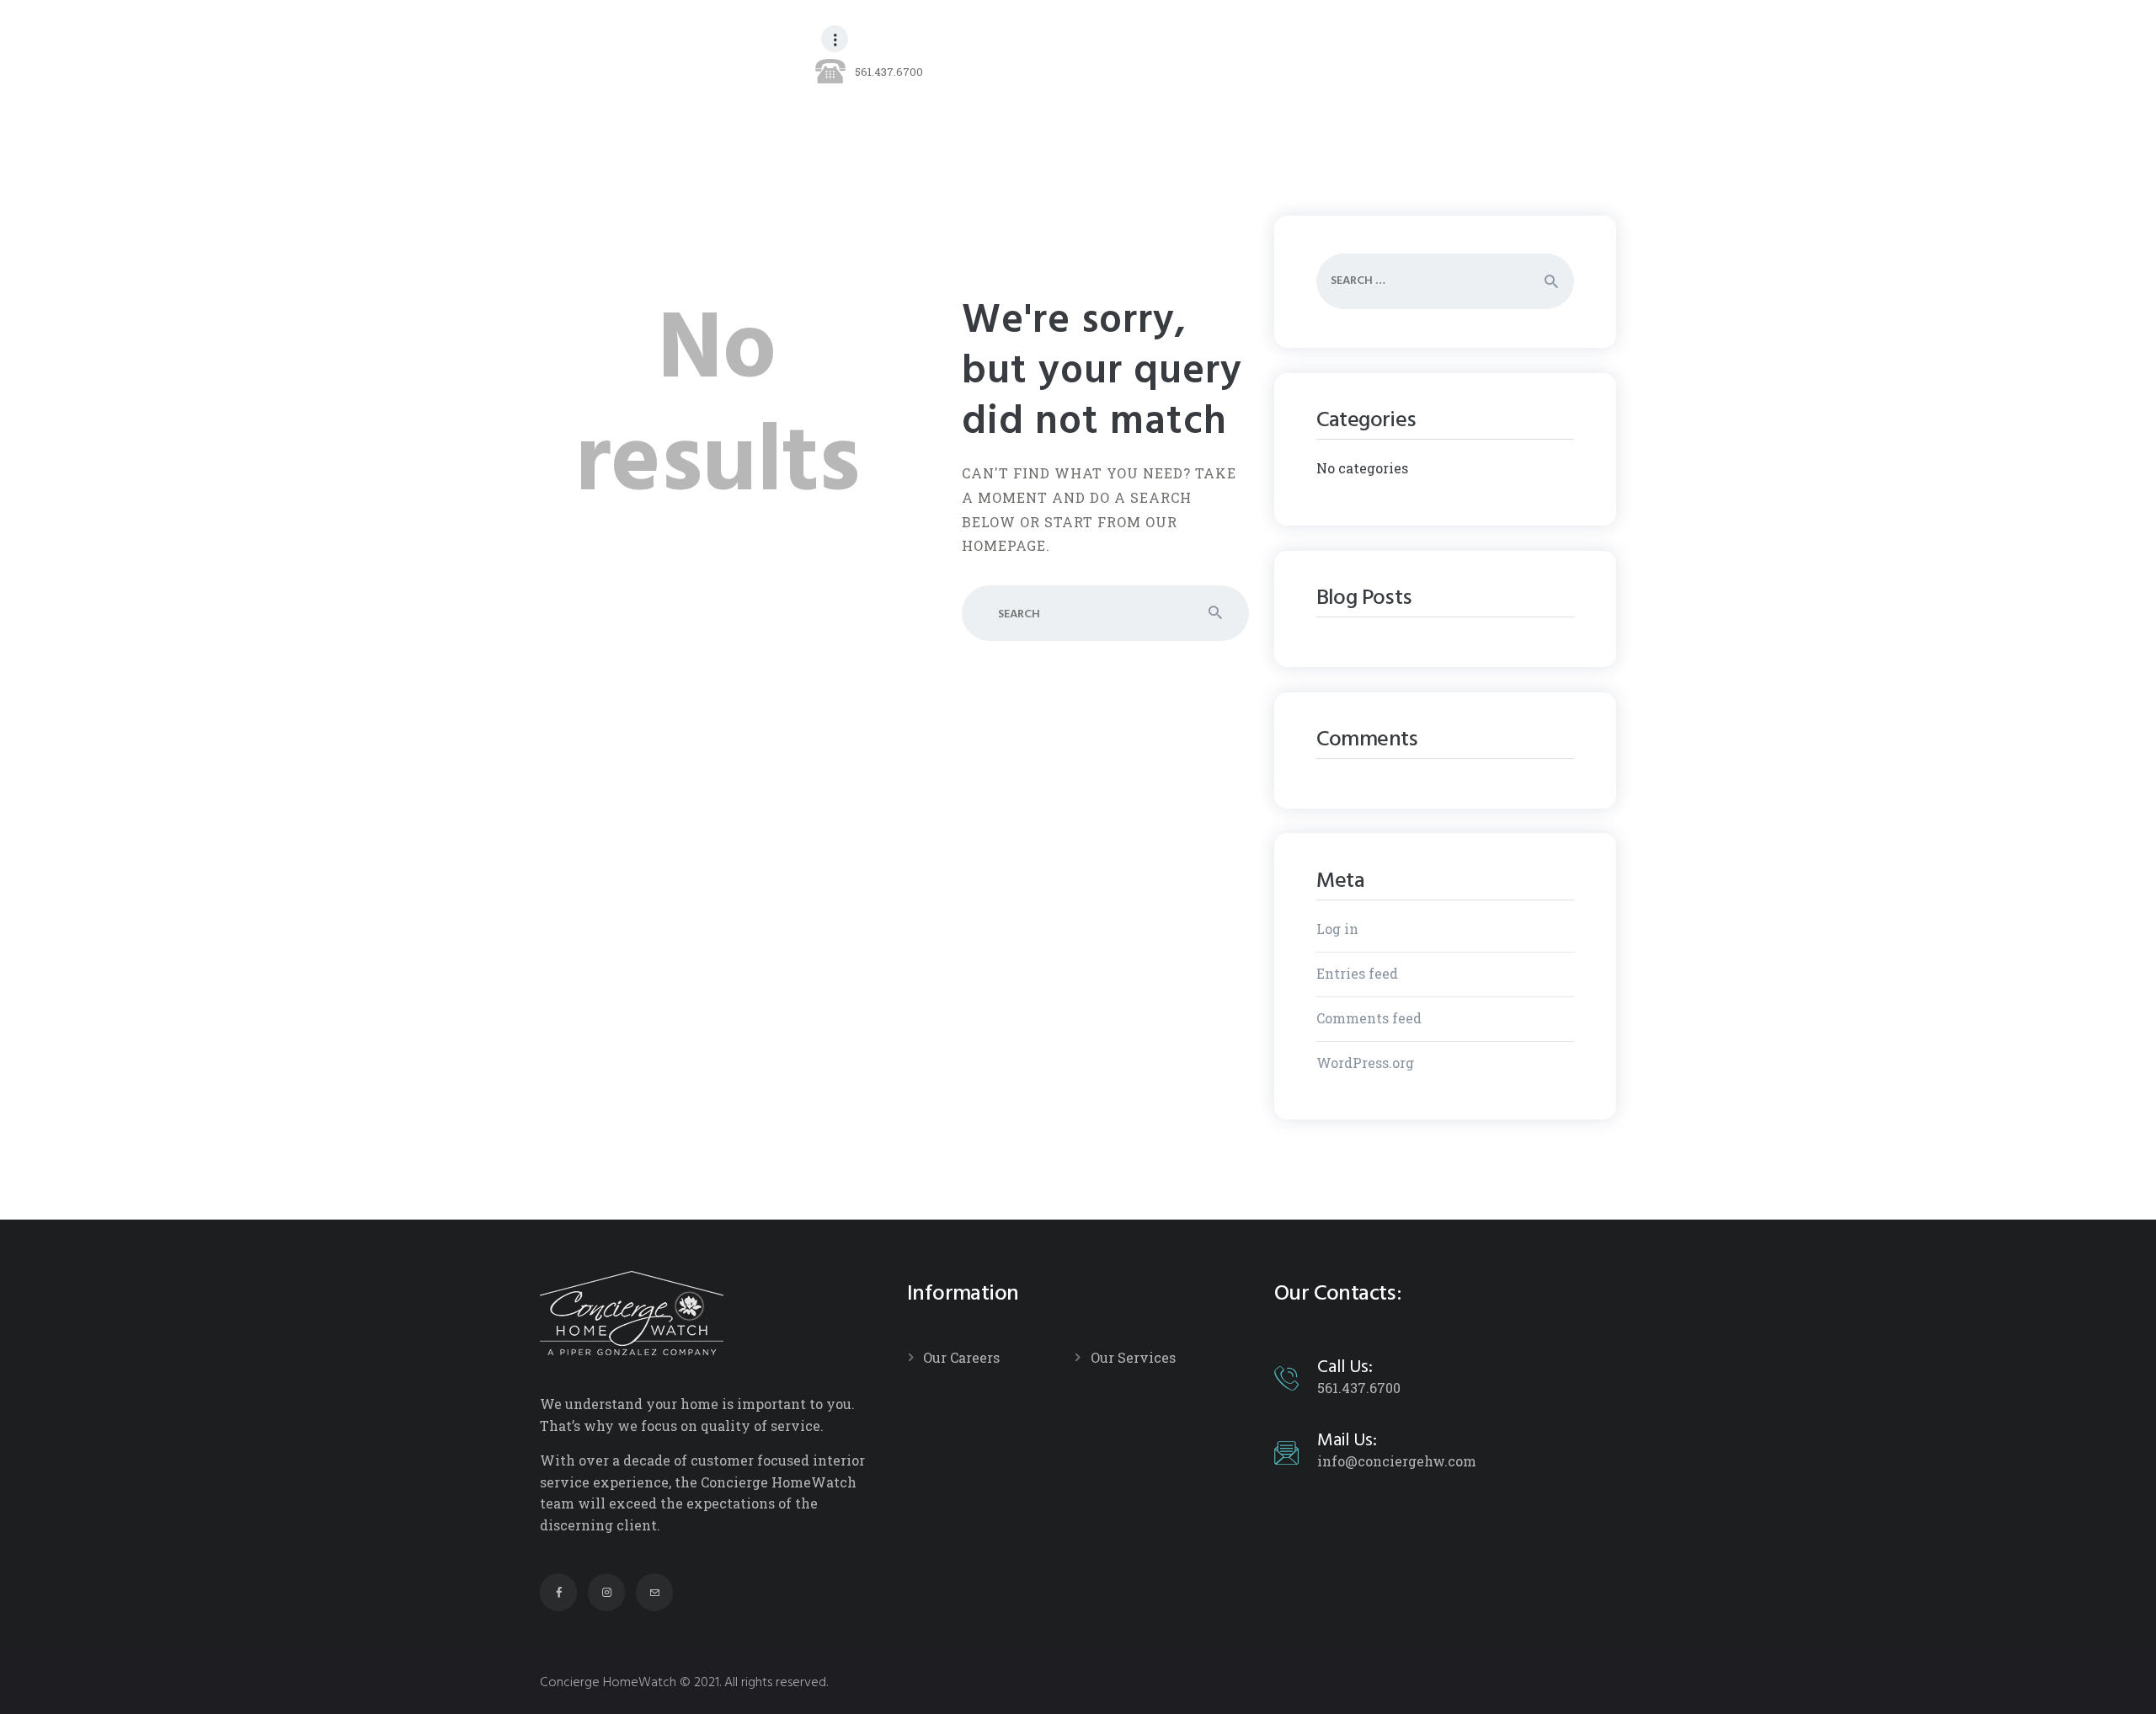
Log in (1337, 929)
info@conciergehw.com (1397, 1461)
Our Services (1133, 1357)
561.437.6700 (1359, 1388)
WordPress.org (1365, 1063)
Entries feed (1357, 973)
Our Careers (961, 1357)
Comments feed (1369, 1018)
